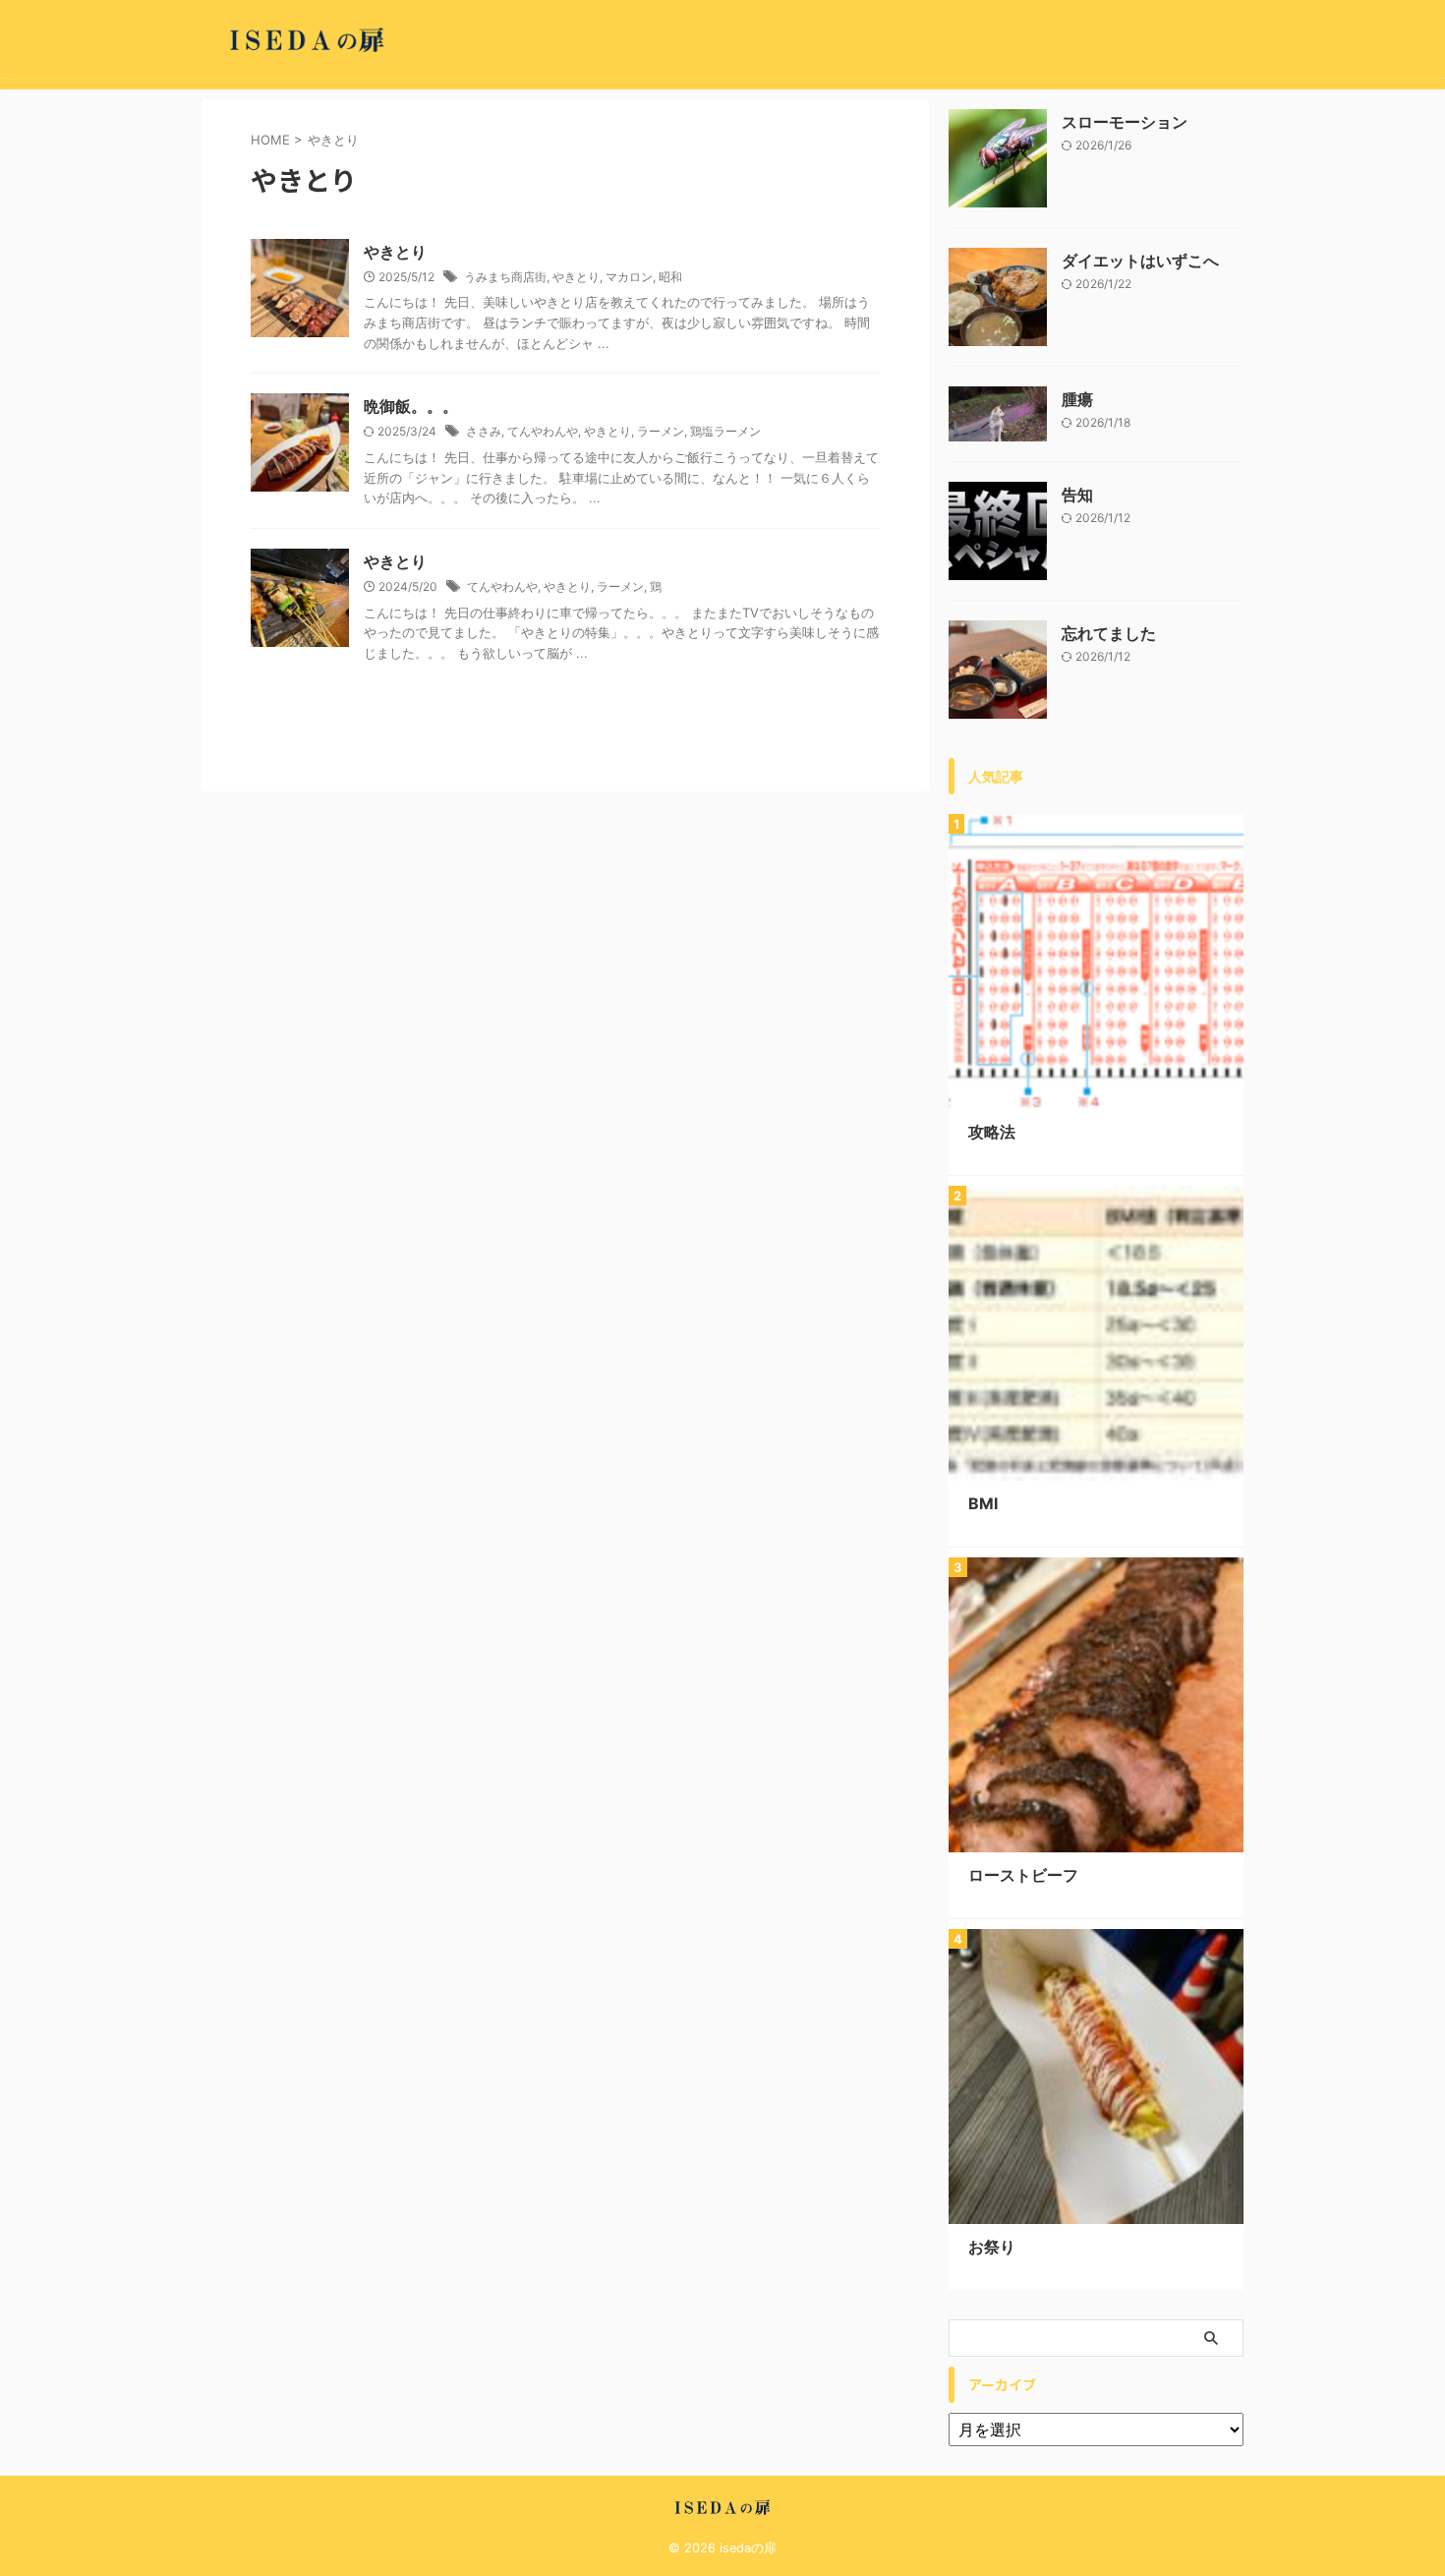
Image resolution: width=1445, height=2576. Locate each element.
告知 (1077, 495)
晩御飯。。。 (411, 406)
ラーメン (661, 431)
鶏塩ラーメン (725, 431)
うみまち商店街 (505, 277)
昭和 (670, 277)
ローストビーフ (1023, 1875)
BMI (983, 1503)
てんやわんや (543, 431)
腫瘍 (1077, 399)
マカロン (629, 277)
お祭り (992, 2247)
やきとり (395, 252)
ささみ (484, 431)
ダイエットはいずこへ (1140, 261)
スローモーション (1125, 122)
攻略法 (992, 1132)
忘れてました (1109, 633)
